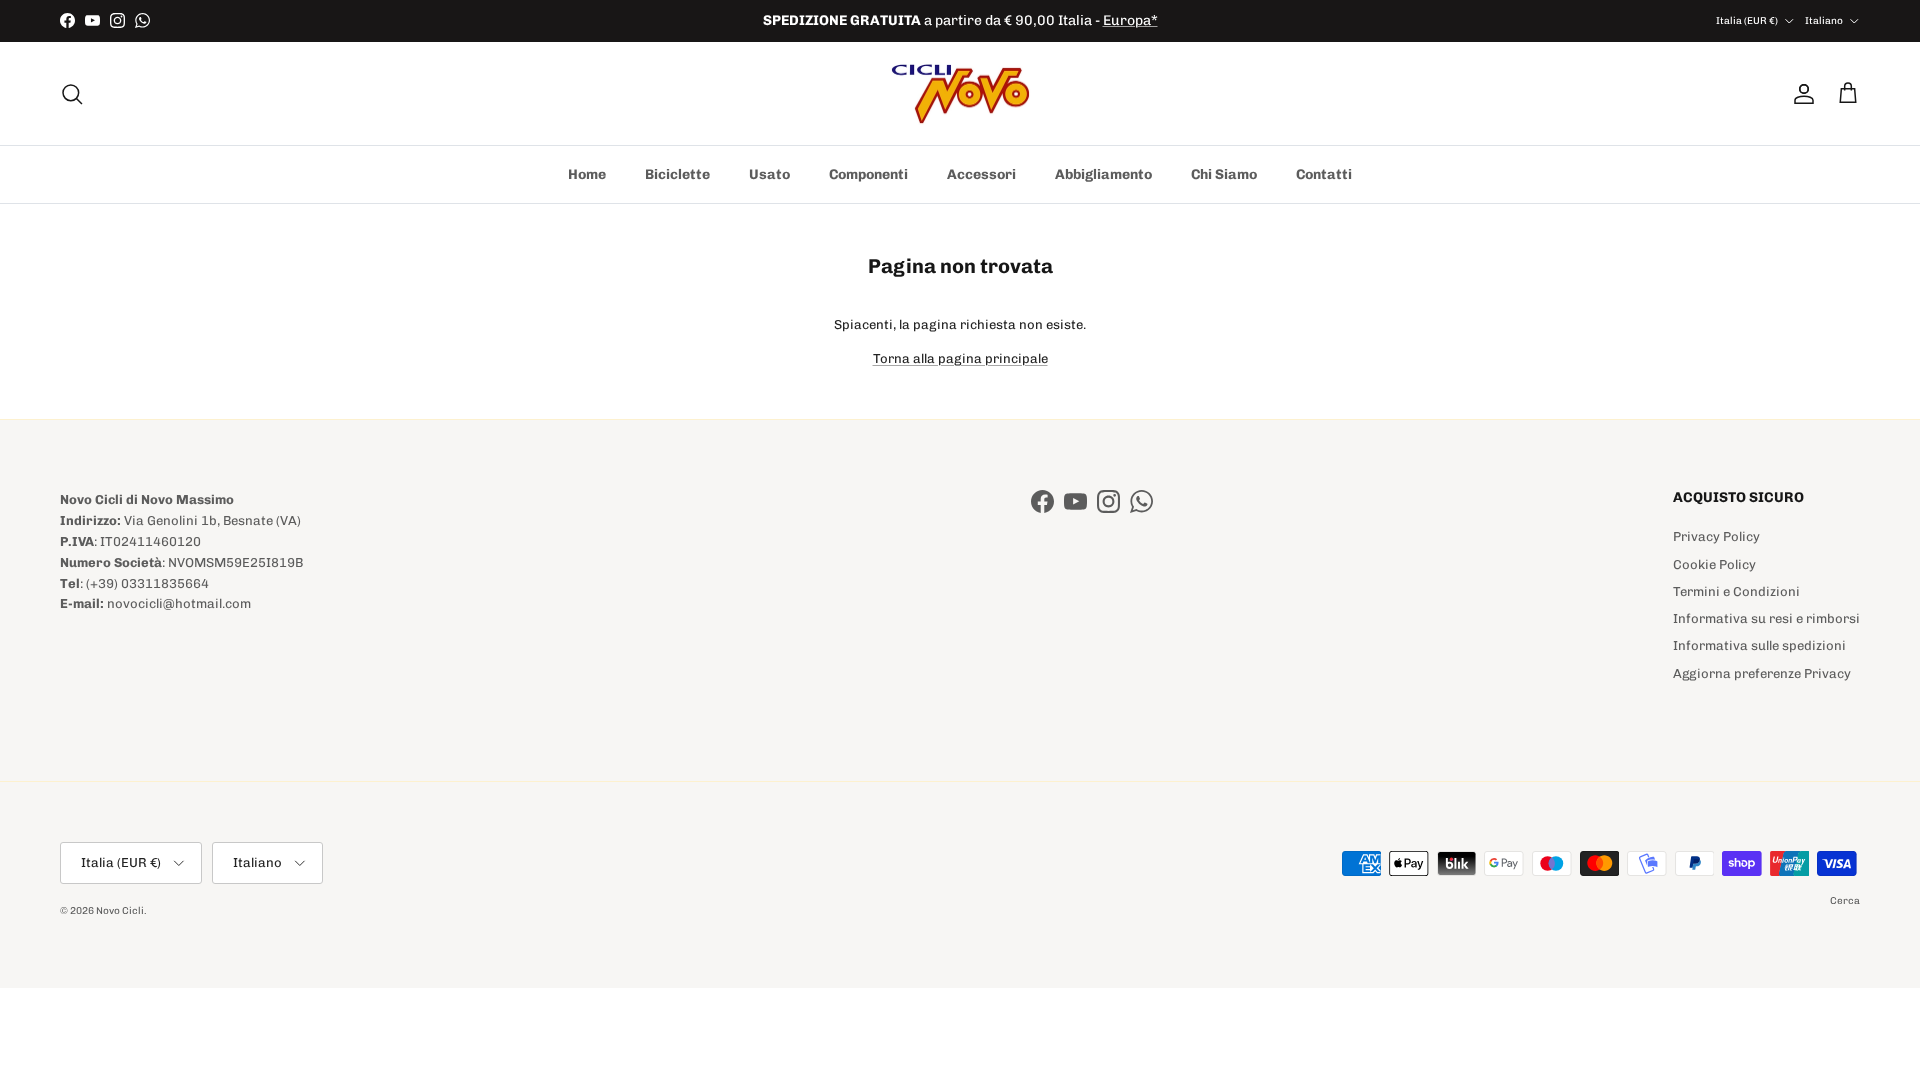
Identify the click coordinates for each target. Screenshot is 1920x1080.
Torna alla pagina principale (960, 358)
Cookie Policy (1714, 564)
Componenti (868, 174)
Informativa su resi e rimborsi (1766, 618)
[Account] (1800, 94)
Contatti (1324, 174)
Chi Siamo (1224, 174)
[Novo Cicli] (960, 94)
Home (587, 174)
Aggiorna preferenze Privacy (1762, 673)
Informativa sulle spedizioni (1759, 645)
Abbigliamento (1103, 174)
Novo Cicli (120, 911)
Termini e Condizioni (1736, 591)
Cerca (1845, 901)
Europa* (1130, 20)
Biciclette (677, 174)
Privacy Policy (1716, 536)
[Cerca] (72, 94)
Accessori (981, 174)
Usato (769, 174)
